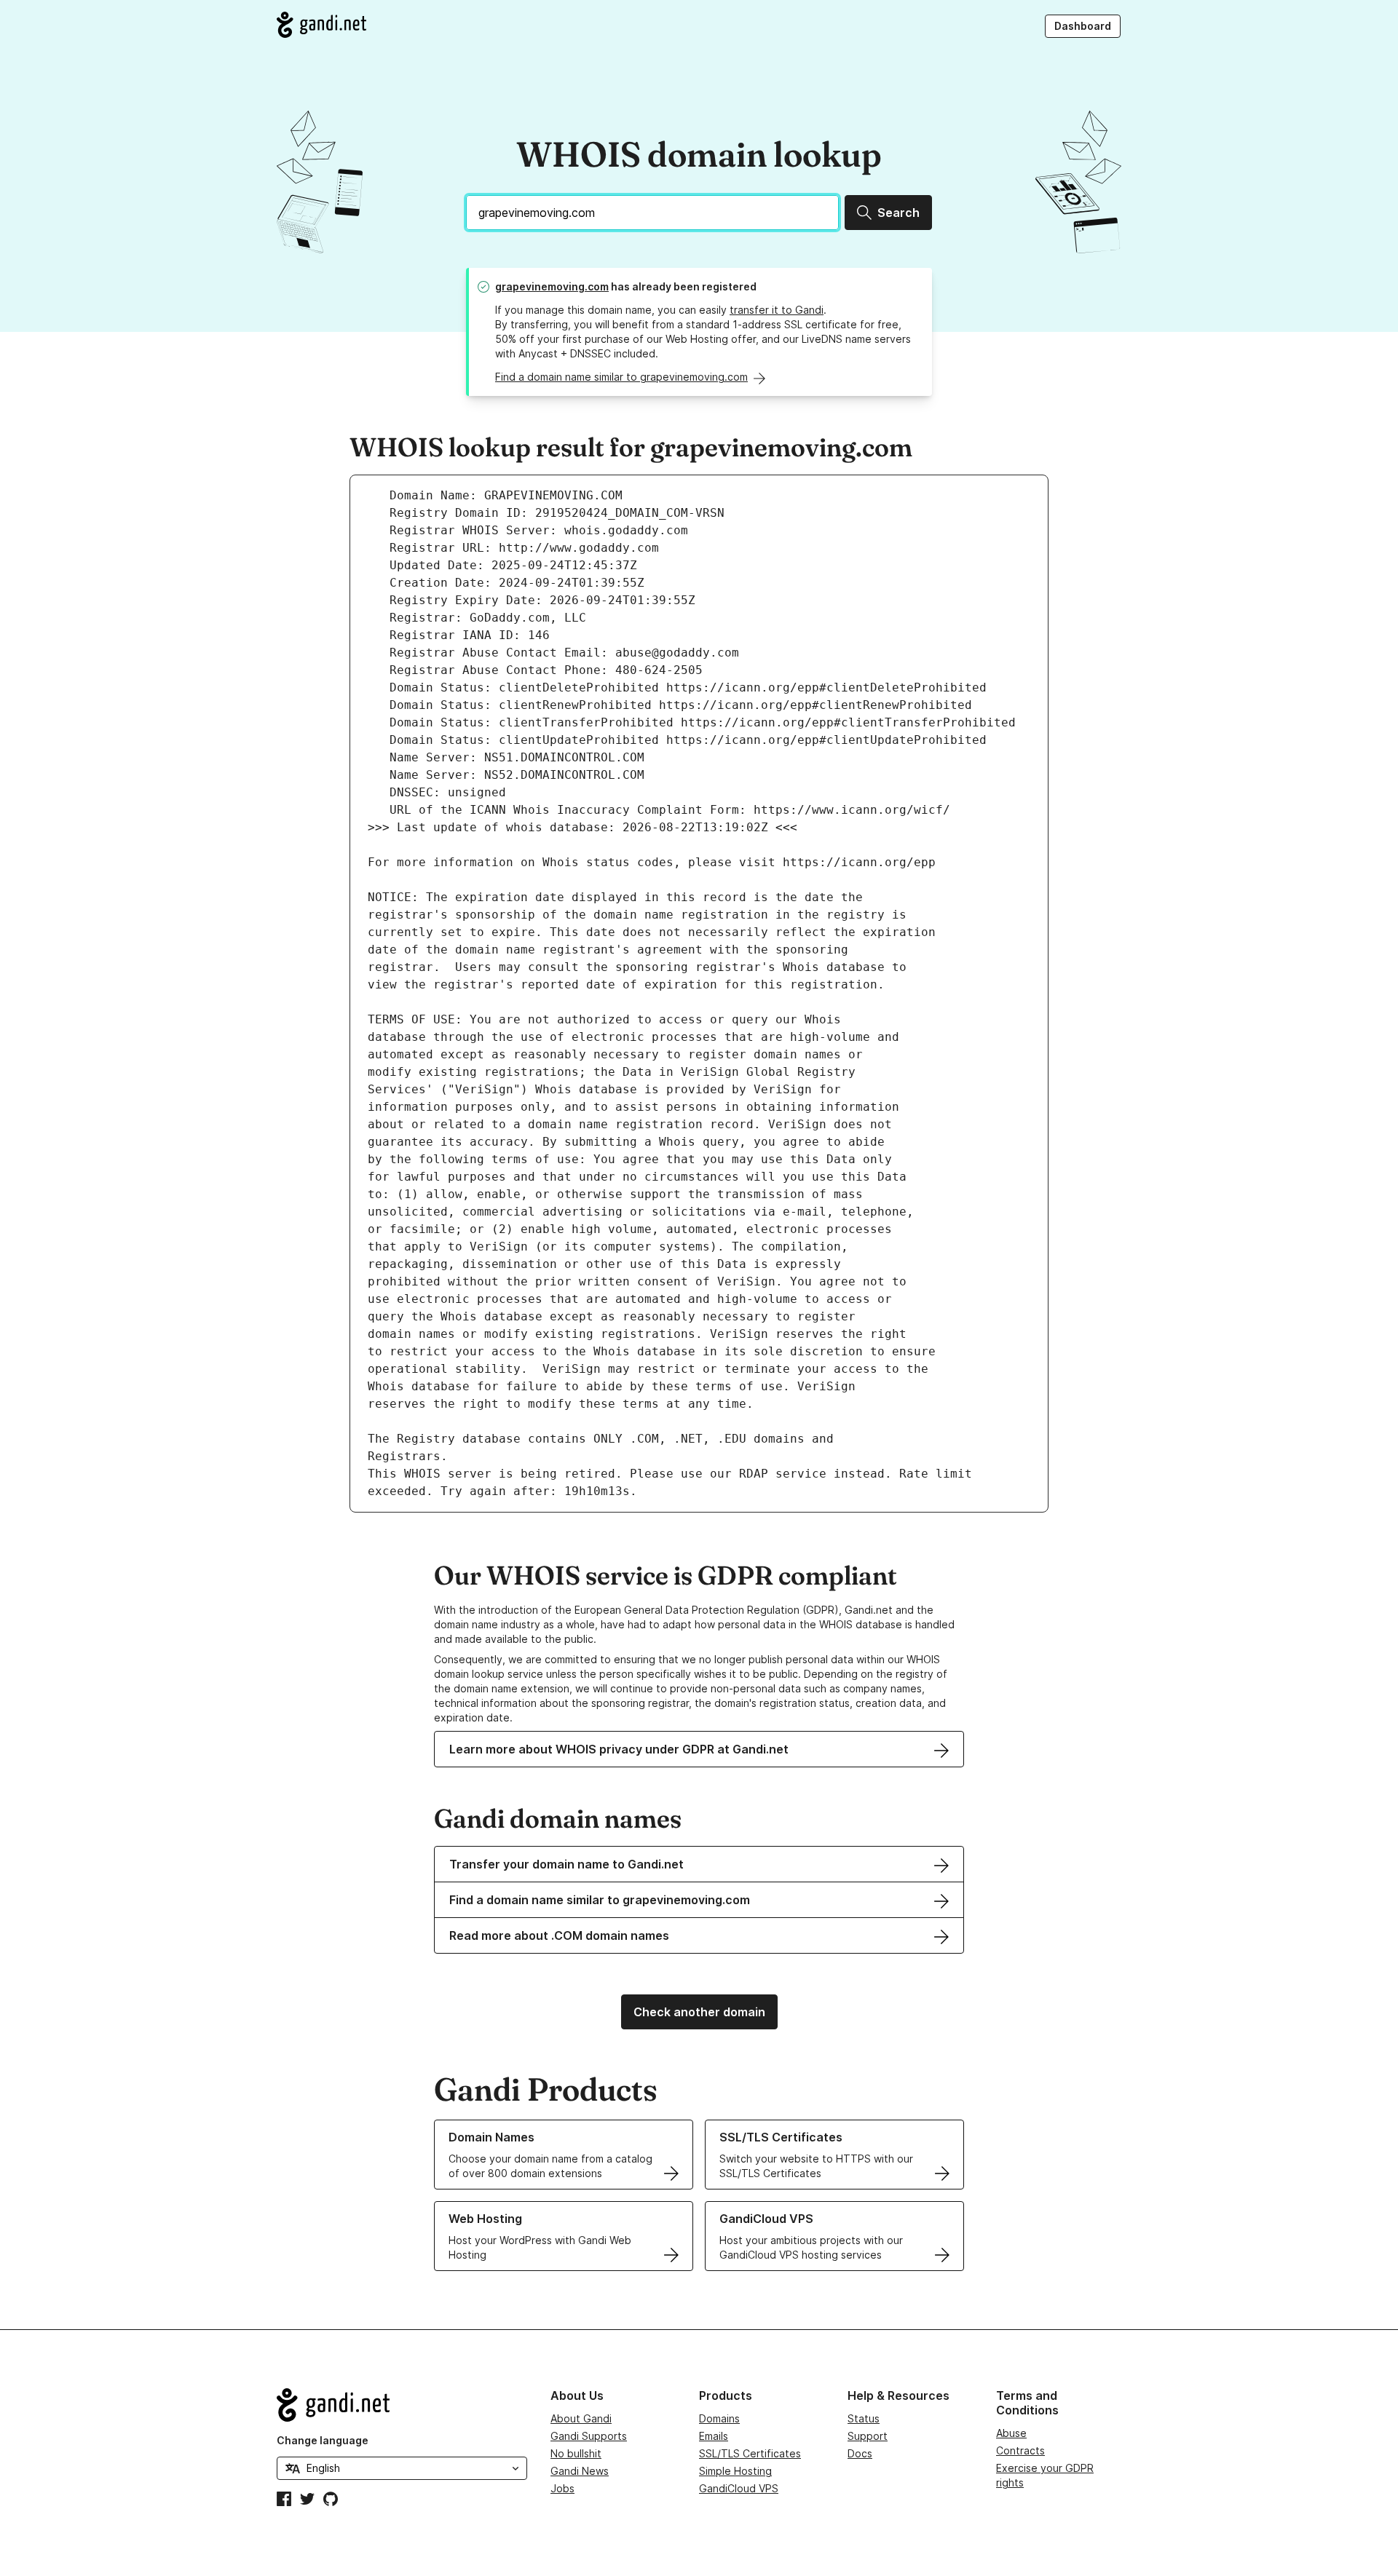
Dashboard (1083, 26)
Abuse (1011, 2433)
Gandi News (580, 2471)
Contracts (1020, 2450)
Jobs (562, 2488)
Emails (714, 2436)
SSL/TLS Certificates (750, 2453)
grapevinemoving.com (552, 286)
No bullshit (576, 2453)
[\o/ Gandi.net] (402, 2405)
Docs (860, 2453)
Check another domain (699, 2012)
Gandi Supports (589, 2436)
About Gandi (581, 2418)
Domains (719, 2418)
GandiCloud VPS (739, 2488)
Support (868, 2436)
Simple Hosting (735, 2471)
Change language (323, 2440)
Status (864, 2418)
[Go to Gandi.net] (321, 25)
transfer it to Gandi (777, 310)
